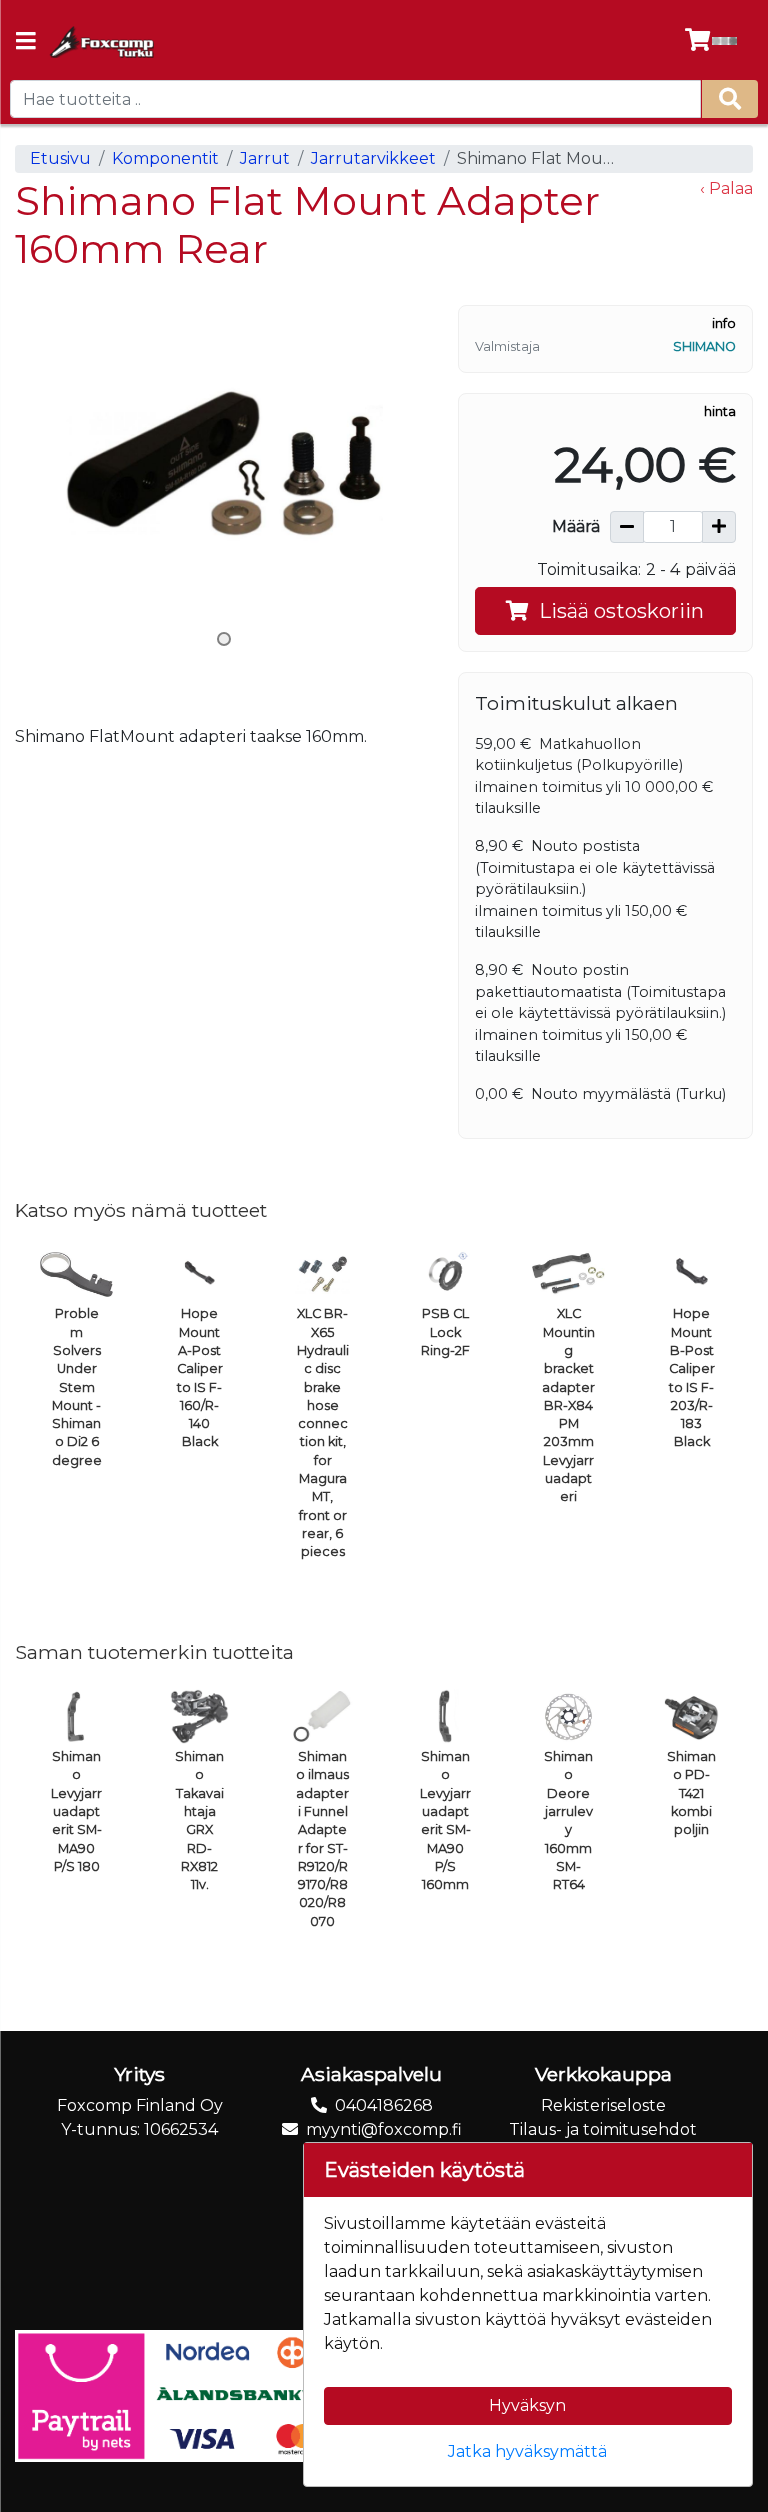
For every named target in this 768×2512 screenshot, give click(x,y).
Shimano (704, 346)
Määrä (576, 526)
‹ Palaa (726, 188)
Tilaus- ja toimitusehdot (603, 2129)
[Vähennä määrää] (627, 527)
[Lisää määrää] (719, 527)
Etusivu (60, 158)
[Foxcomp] (100, 42)
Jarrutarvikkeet (373, 158)
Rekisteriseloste (603, 2105)
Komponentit (165, 158)
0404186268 (384, 2105)
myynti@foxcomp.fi (384, 2129)
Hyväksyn (527, 2405)
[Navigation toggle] (26, 43)
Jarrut (265, 158)
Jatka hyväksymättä (527, 2451)
